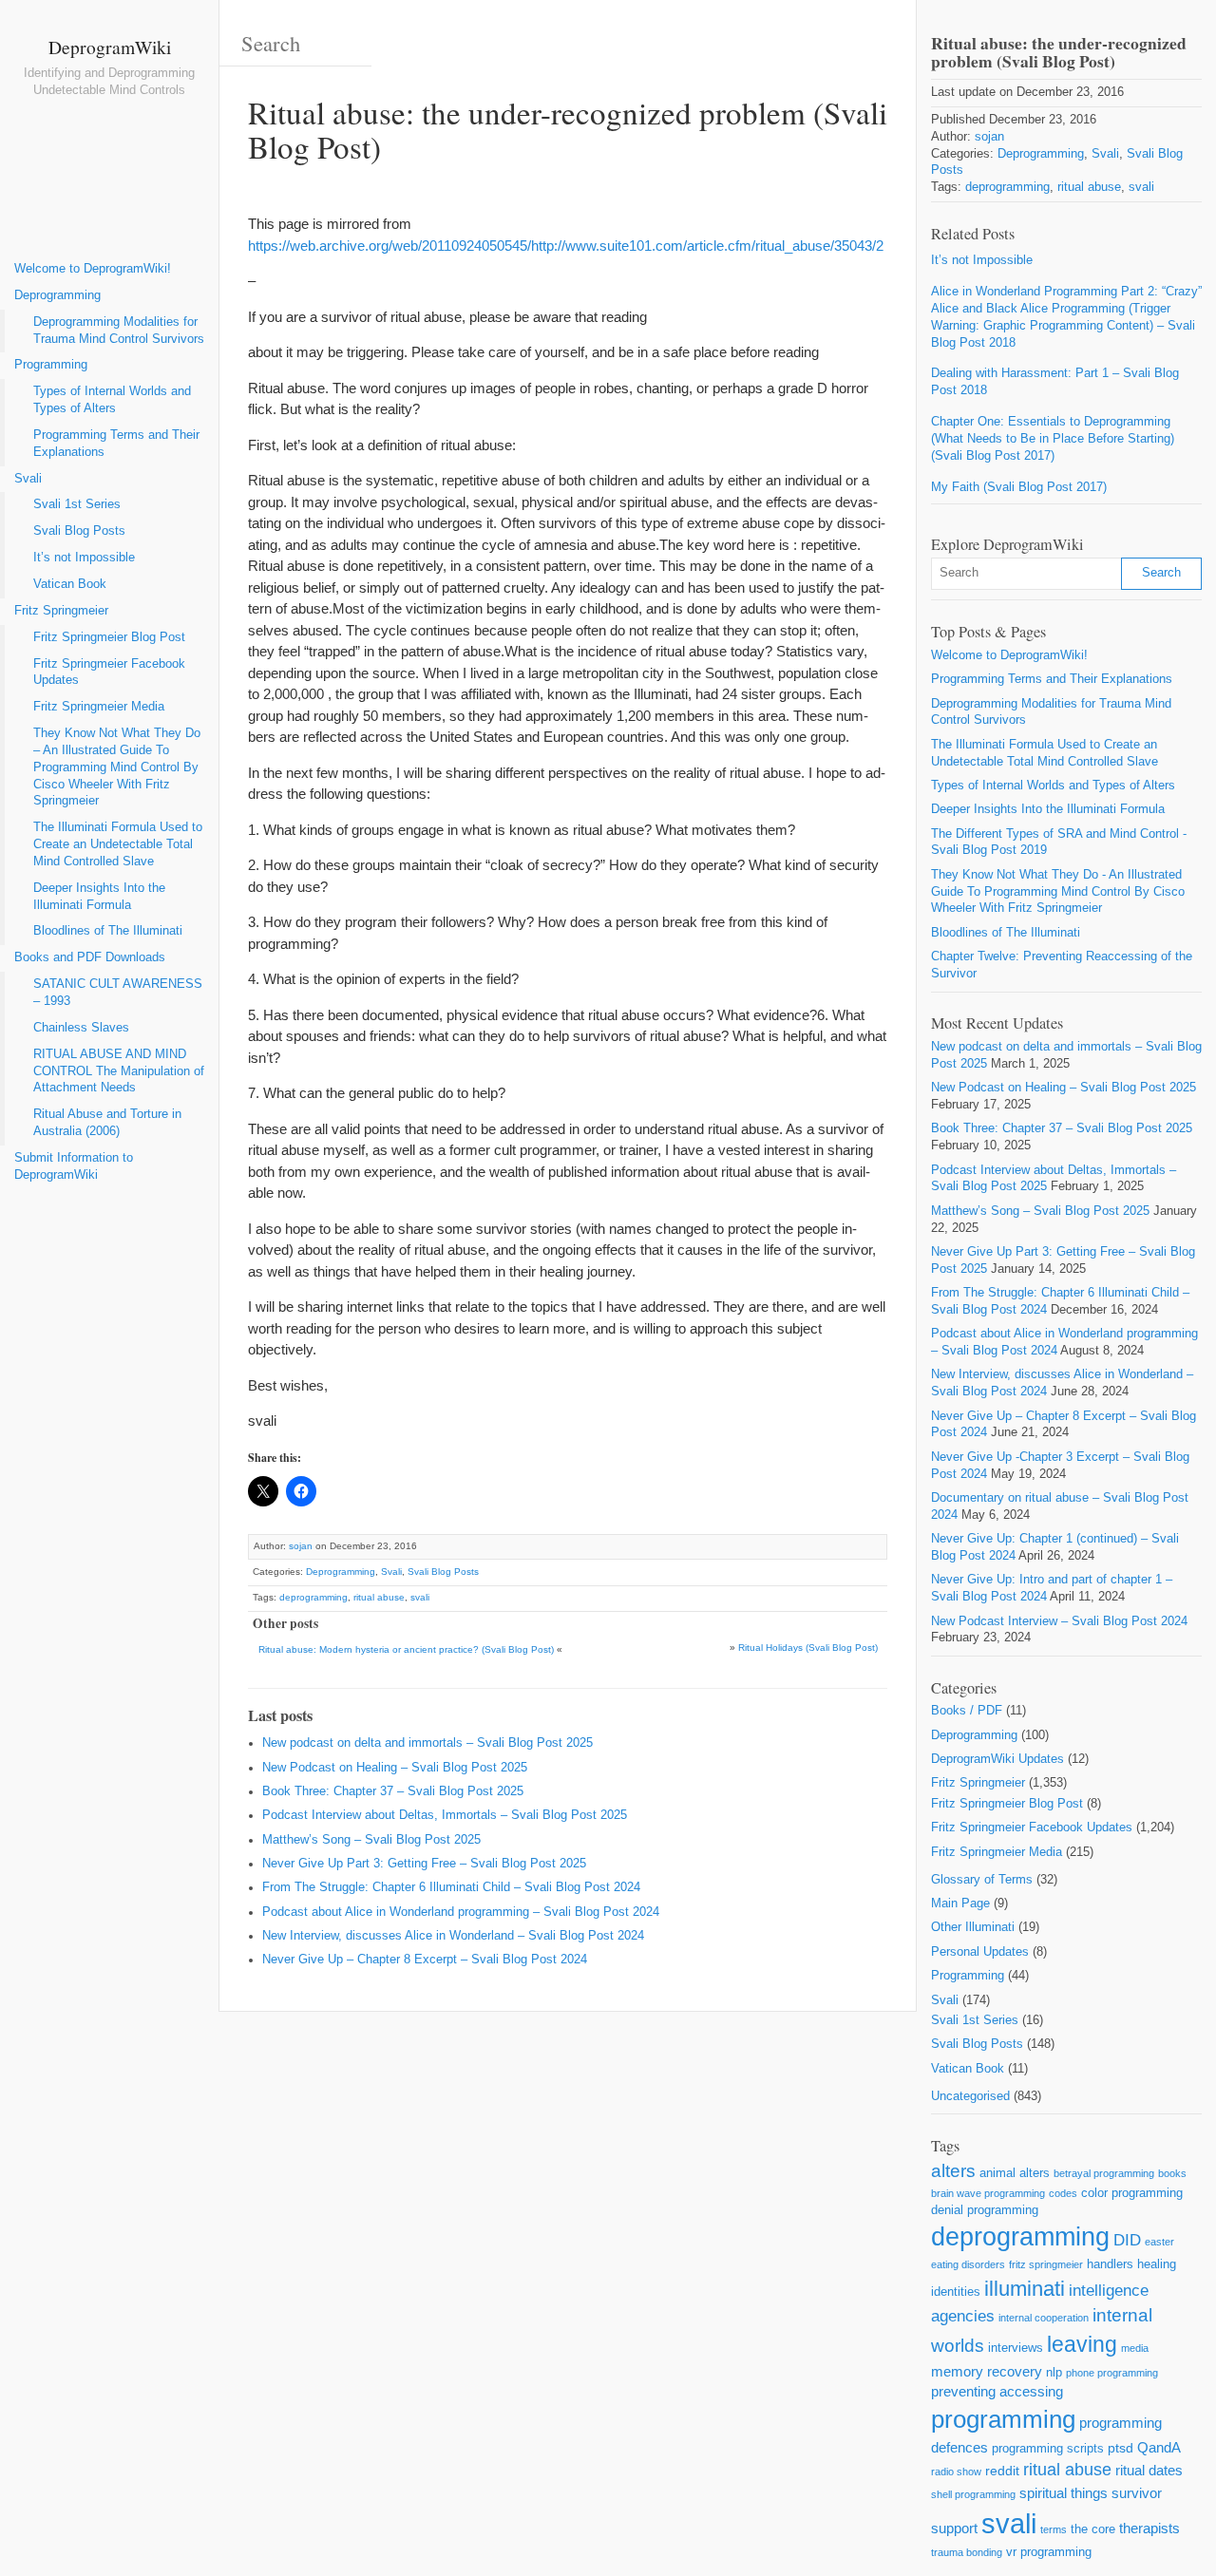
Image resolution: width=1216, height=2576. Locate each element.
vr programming (1049, 2552)
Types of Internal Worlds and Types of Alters (112, 400)
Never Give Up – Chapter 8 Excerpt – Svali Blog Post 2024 (425, 1960)
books (1172, 2173)
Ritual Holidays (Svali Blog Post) (808, 1648)
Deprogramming (57, 295)
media (1135, 2348)
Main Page (960, 1904)
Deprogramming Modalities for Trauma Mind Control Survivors (119, 331)
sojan (301, 1546)
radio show (956, 2472)
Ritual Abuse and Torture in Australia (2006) (107, 1123)
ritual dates (1149, 2470)
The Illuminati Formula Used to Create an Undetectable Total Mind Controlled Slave (118, 844)
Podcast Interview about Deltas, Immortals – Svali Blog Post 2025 (445, 1815)
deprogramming (313, 1597)
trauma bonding (967, 2552)
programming (1003, 2419)
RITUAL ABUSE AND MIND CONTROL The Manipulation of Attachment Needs (119, 1071)
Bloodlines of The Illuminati (108, 931)
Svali (28, 479)
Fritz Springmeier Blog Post (109, 637)
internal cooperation (1044, 2318)
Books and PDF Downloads (90, 957)
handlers (1110, 2264)
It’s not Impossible (84, 558)
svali (420, 1597)
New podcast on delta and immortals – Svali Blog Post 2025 (427, 1743)
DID (1127, 2240)
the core (1093, 2529)
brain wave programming (988, 2193)
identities (956, 2292)
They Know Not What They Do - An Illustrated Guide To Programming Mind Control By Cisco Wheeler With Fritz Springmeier (1058, 892)
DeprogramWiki (110, 47)
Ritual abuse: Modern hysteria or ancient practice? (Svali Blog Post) (406, 1649)
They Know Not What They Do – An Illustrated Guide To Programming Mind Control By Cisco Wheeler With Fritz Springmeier (117, 767)
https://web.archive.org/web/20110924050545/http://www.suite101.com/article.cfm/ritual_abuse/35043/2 (566, 246)
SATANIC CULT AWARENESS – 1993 (118, 993)
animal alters (1015, 2173)
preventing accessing (997, 2391)
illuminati (1025, 2289)
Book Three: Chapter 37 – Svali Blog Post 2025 (393, 1791)
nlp (1054, 2372)
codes (1063, 2193)
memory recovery (987, 2371)
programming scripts (1048, 2448)
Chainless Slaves (81, 1028)
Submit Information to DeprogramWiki (74, 1166)
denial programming (985, 2210)
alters (953, 2171)
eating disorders (968, 2264)
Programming (51, 365)
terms (1054, 2529)
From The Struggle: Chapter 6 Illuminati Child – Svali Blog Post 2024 (451, 1887)
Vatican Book (70, 584)
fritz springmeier (1046, 2264)
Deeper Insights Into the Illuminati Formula (99, 897)
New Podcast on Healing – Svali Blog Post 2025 (395, 1768)
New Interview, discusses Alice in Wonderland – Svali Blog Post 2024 (453, 1936)
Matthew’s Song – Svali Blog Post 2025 (371, 1840)
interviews (1016, 2348)
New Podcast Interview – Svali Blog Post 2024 (1059, 1621)
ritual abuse (379, 1597)
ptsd (1121, 2448)
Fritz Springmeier (61, 611)
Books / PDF (967, 1711)
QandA (1159, 2447)
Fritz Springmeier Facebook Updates (109, 672)
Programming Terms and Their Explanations (116, 444)
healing (1157, 2264)
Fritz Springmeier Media (99, 707)
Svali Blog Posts (79, 531)
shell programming (973, 2494)
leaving (1082, 2344)
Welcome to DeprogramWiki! (93, 269)
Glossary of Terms (982, 1880)
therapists (1149, 2528)
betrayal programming (1104, 2173)
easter (1159, 2242)
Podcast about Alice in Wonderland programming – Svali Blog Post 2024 (461, 1912)
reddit (1002, 2471)
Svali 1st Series (77, 504)
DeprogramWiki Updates (997, 1759)
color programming (1132, 2193)
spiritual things (1064, 2493)
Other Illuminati (973, 1927)
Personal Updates (980, 1952)
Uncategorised (970, 2096)
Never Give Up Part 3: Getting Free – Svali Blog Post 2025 (424, 1864)
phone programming (1112, 2373)
